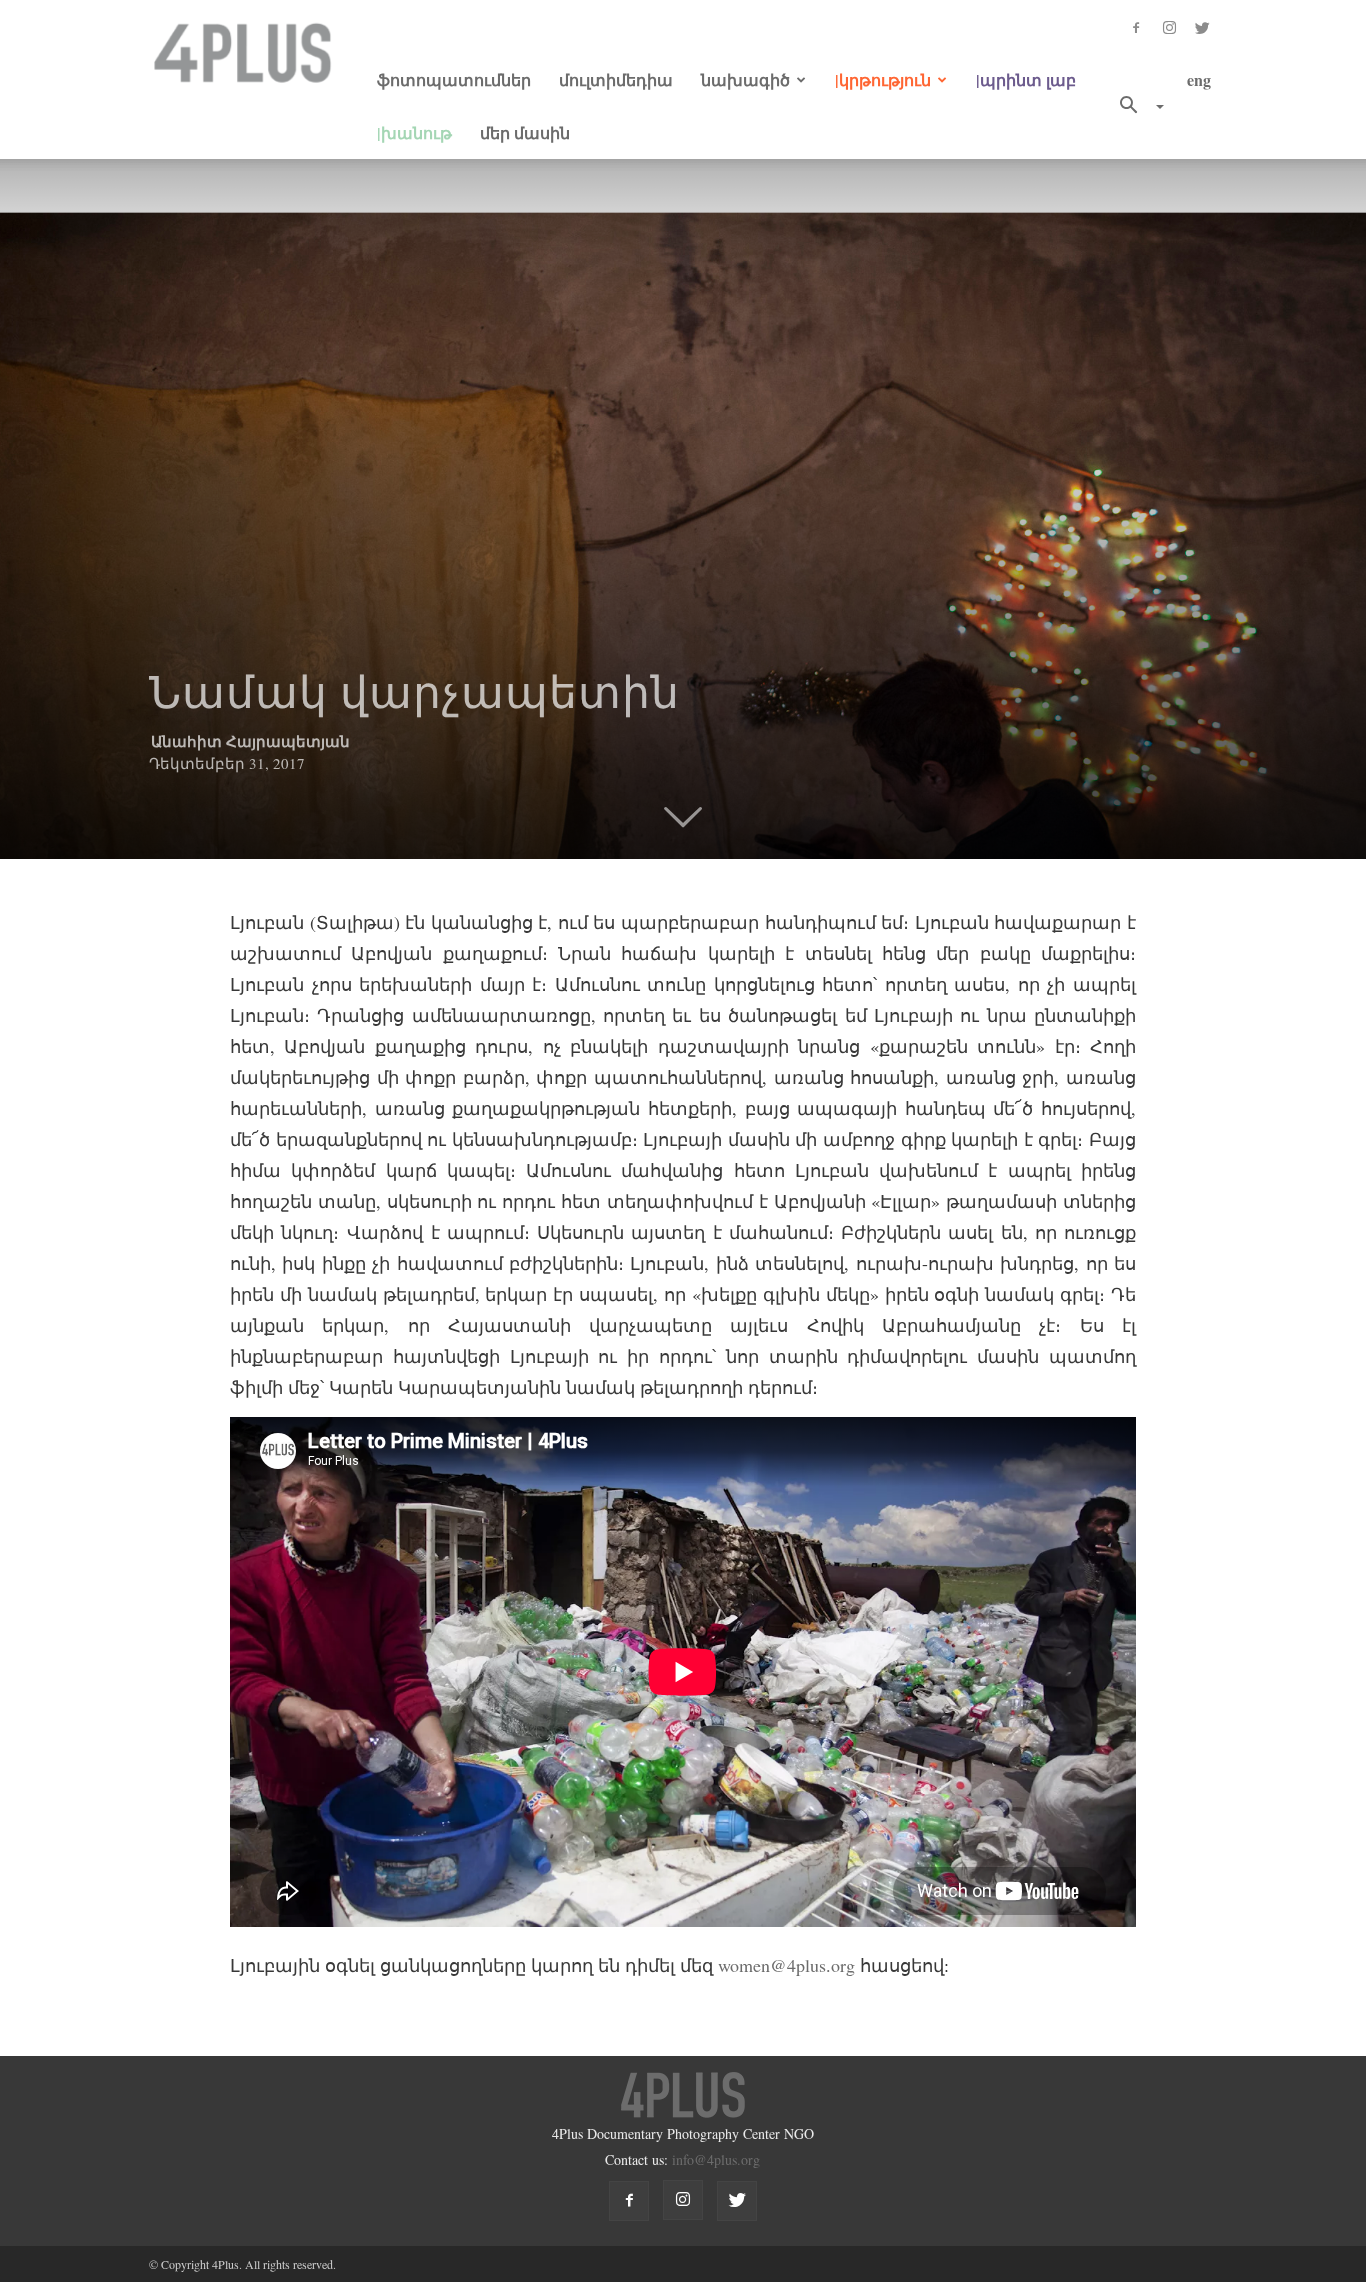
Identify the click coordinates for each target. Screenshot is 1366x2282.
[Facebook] (1136, 26)
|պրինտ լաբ (1026, 79)
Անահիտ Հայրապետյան (250, 741)
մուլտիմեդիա (616, 79)
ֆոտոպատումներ (454, 79)
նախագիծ (745, 79)
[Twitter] (1202, 26)
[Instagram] (1169, 26)
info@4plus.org (716, 2159)
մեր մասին (525, 132)
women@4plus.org (786, 1965)
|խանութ (414, 132)
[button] (1134, 106)
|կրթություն (883, 79)
